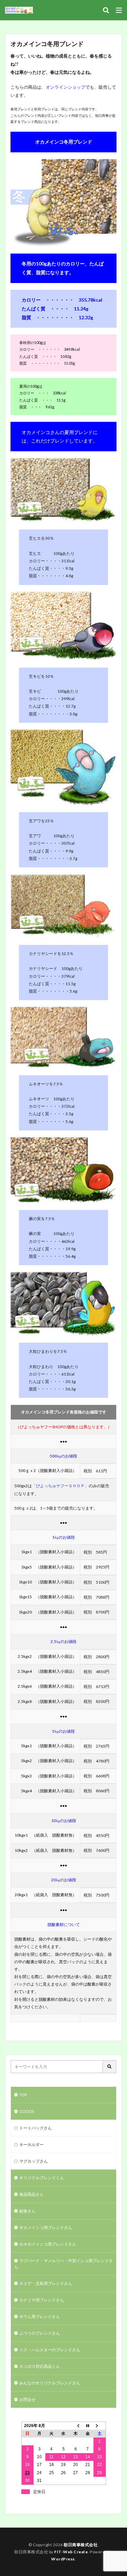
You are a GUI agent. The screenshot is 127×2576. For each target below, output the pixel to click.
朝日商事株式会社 (81, 2545)
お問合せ (27, 2399)
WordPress (63, 2559)
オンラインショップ (66, 87)
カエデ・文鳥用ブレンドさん (46, 2283)
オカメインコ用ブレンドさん (46, 2227)
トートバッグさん (36, 2128)
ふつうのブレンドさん (40, 2333)
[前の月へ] (76, 2426)
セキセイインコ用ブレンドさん (48, 2244)
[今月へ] (88, 2426)
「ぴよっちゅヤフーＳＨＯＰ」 (60, 1486)
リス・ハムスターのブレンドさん (50, 2350)
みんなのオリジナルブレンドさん (50, 2383)
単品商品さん (31, 2194)
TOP (23, 2095)
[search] (110, 2067)
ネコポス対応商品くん (40, 2366)
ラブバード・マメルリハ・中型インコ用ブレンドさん (63, 2264)
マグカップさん (34, 2161)
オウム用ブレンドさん (40, 2317)
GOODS (27, 2111)
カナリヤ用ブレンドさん (42, 2300)
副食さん (27, 2211)
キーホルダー (31, 2145)
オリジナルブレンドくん (42, 2178)
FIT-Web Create (71, 2552)
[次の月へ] (100, 2426)
